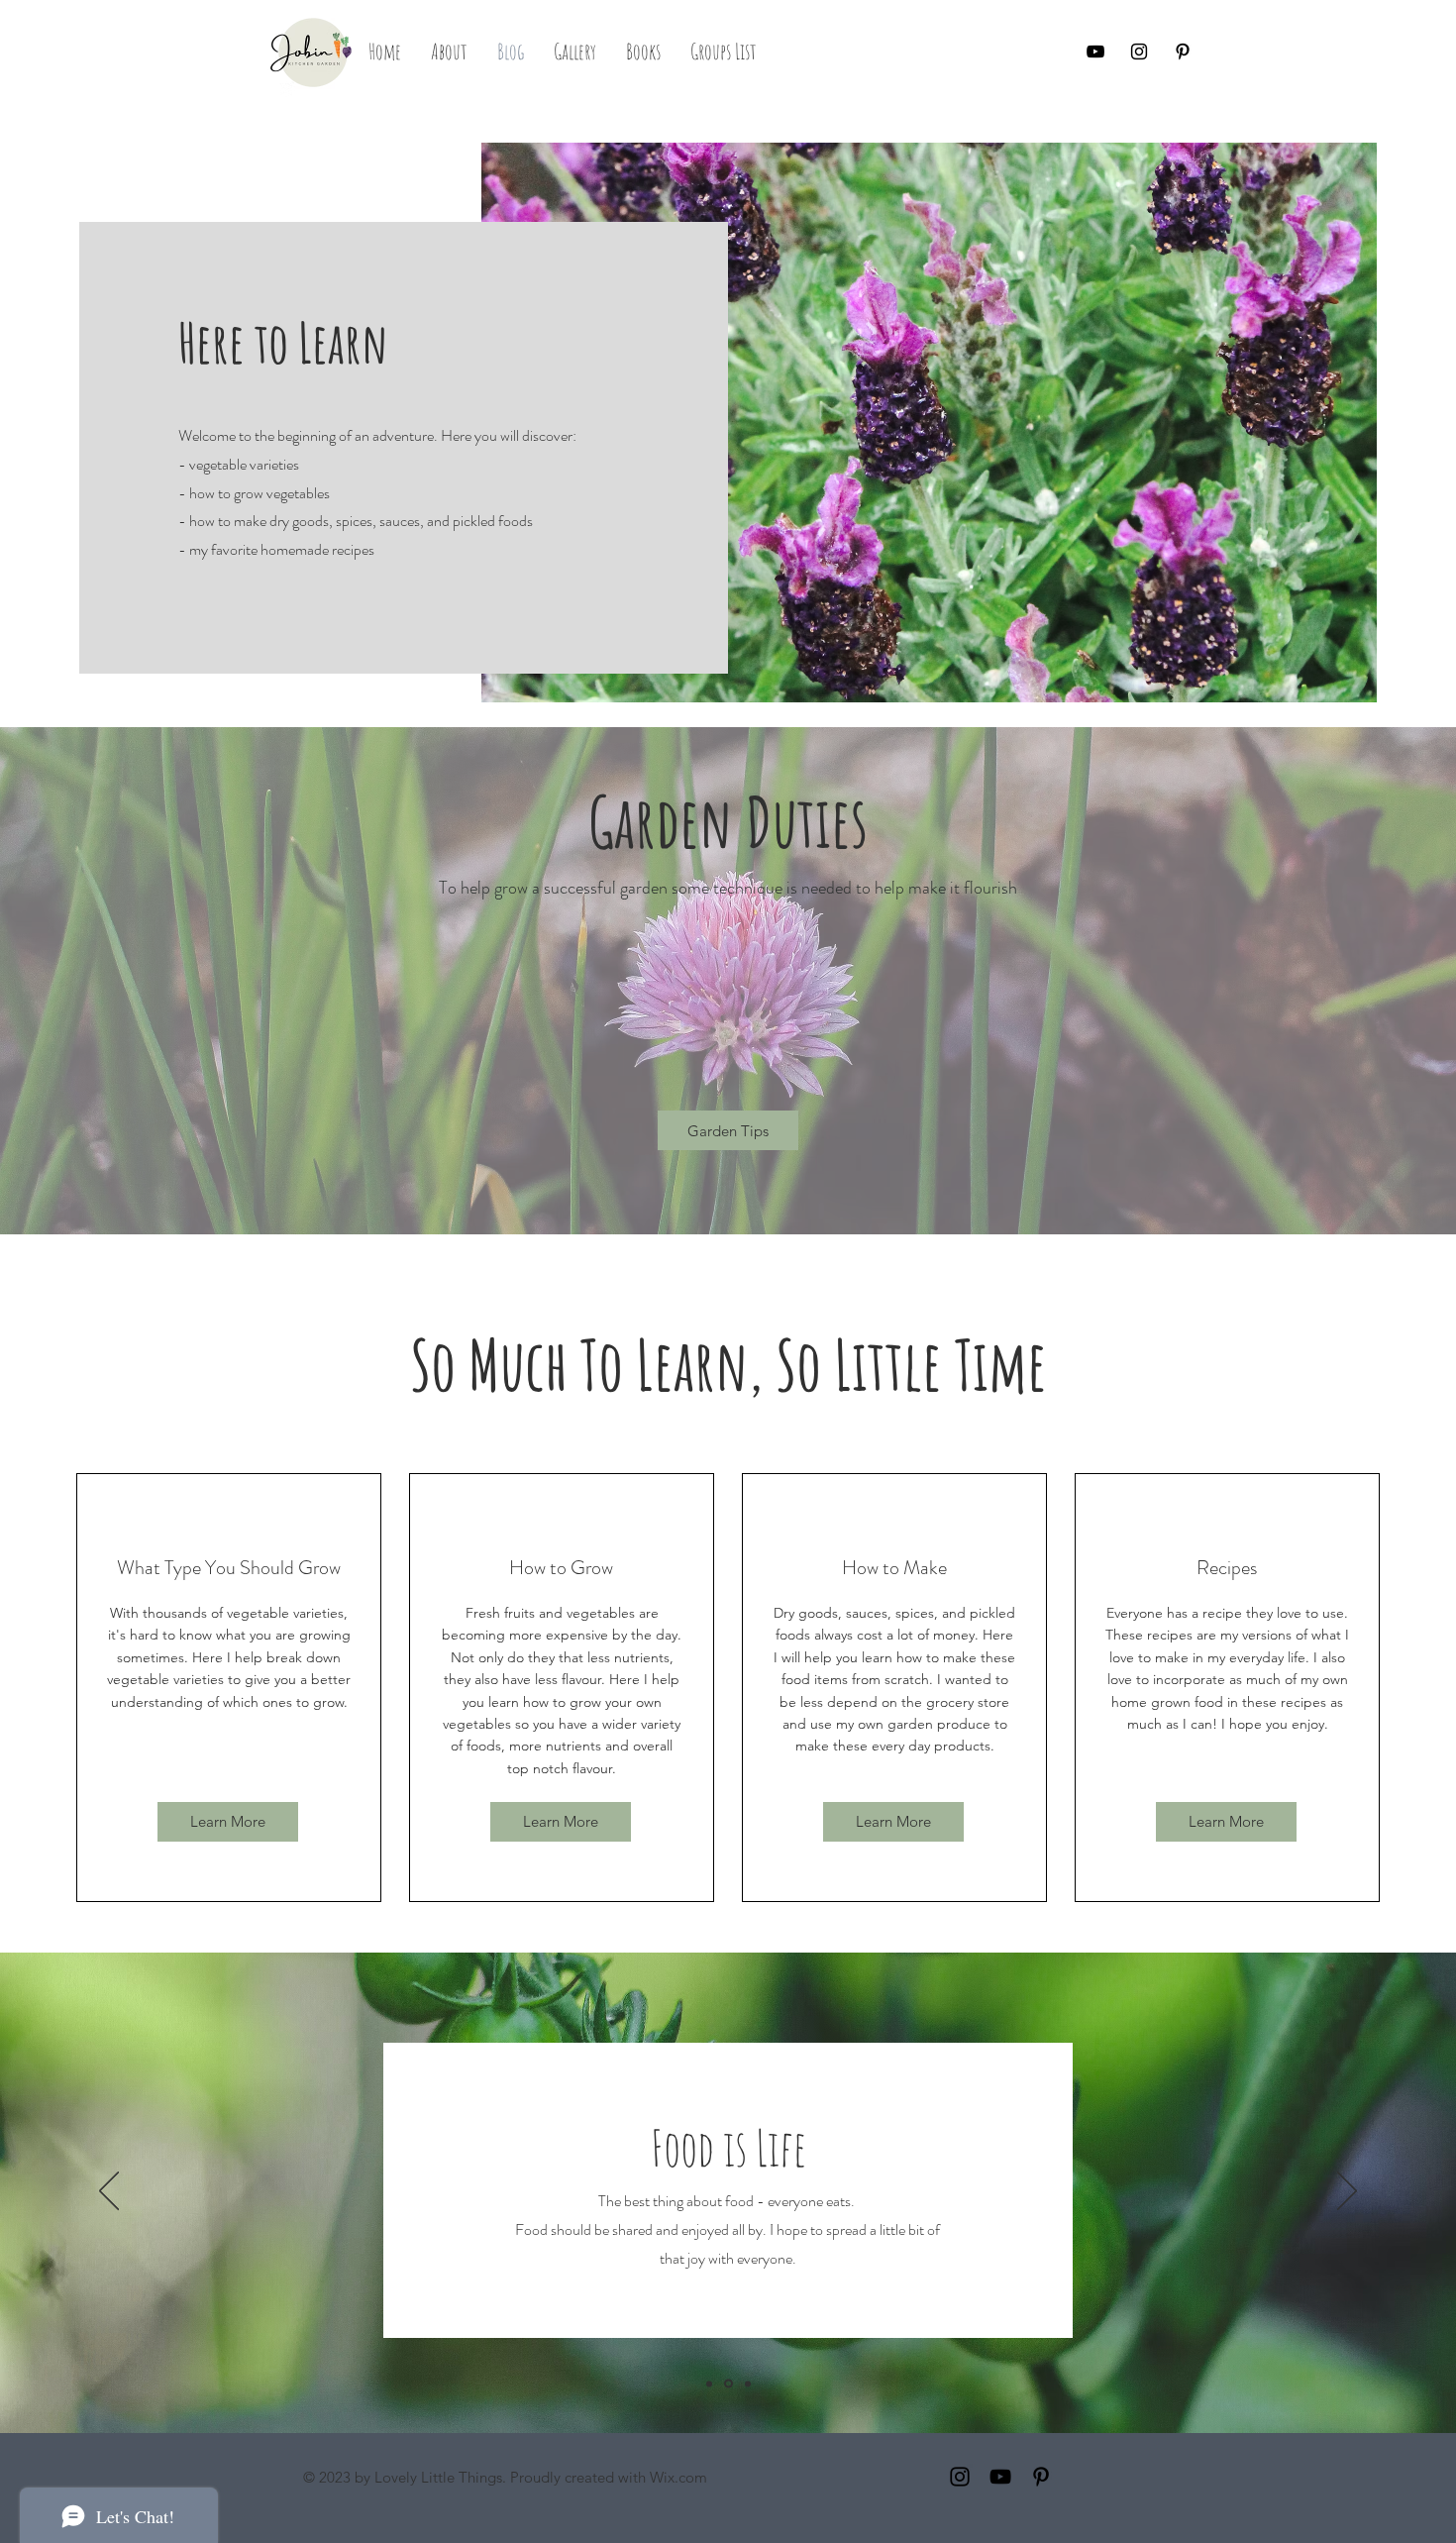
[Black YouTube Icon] (1095, 52)
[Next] (1347, 2192)
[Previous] (109, 2192)
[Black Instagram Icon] (1139, 52)
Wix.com (678, 2477)
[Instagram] (960, 2477)
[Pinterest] (1041, 2477)
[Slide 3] (748, 2384)
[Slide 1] (709, 2384)
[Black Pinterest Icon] (1183, 52)
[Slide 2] (728, 2384)
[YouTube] (1000, 2477)
